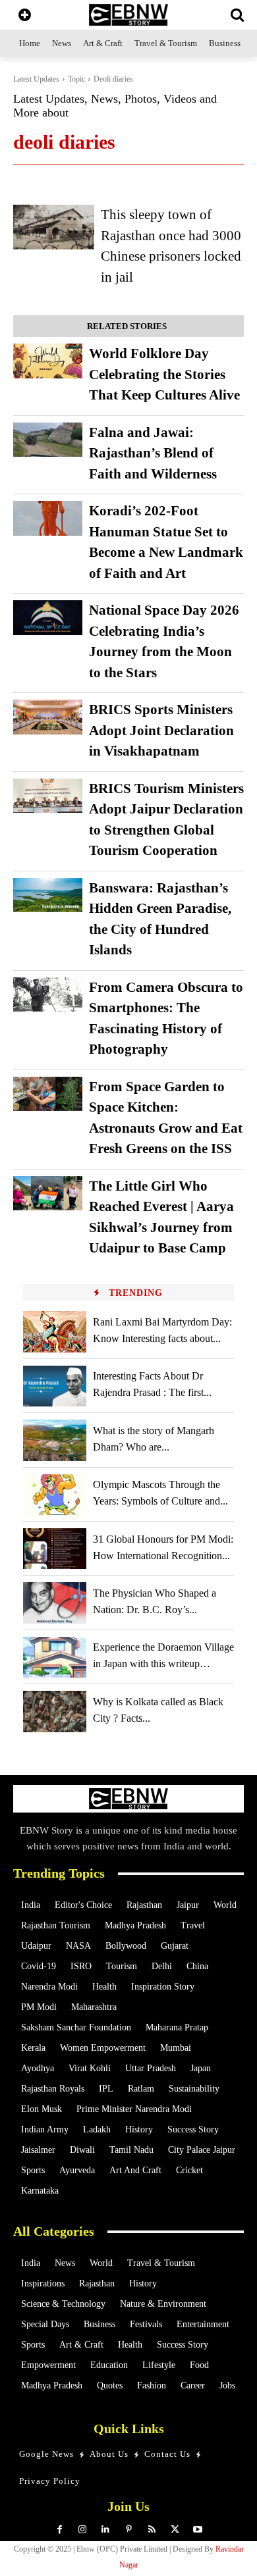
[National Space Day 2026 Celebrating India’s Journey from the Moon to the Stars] (48, 618)
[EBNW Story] (128, 15)
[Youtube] (198, 2530)
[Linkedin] (106, 2530)
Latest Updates (36, 79)
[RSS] (152, 2530)
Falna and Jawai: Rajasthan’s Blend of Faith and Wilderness (153, 453)
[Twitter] (175, 2530)
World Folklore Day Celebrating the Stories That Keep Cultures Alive (164, 374)
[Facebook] (60, 2530)
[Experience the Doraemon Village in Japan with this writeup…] (55, 1657)
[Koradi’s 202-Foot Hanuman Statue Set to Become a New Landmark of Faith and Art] (48, 518)
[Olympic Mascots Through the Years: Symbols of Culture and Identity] (55, 1495)
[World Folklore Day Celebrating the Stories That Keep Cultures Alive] (48, 361)
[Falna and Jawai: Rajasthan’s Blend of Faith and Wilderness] (48, 440)
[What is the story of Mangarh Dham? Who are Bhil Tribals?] (55, 1440)
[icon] (25, 16)
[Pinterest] (129, 2530)
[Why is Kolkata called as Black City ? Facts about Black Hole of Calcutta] (55, 1711)
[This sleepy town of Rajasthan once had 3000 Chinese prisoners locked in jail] (54, 227)
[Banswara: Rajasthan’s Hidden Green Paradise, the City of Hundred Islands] (48, 895)
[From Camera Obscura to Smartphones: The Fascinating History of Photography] (48, 995)
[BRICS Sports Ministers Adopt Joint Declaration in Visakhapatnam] (48, 717)
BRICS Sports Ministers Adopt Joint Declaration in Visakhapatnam (161, 730)
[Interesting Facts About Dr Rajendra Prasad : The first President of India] (55, 1386)
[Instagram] (83, 2530)
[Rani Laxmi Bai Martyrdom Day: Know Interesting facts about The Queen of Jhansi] (55, 1331)
